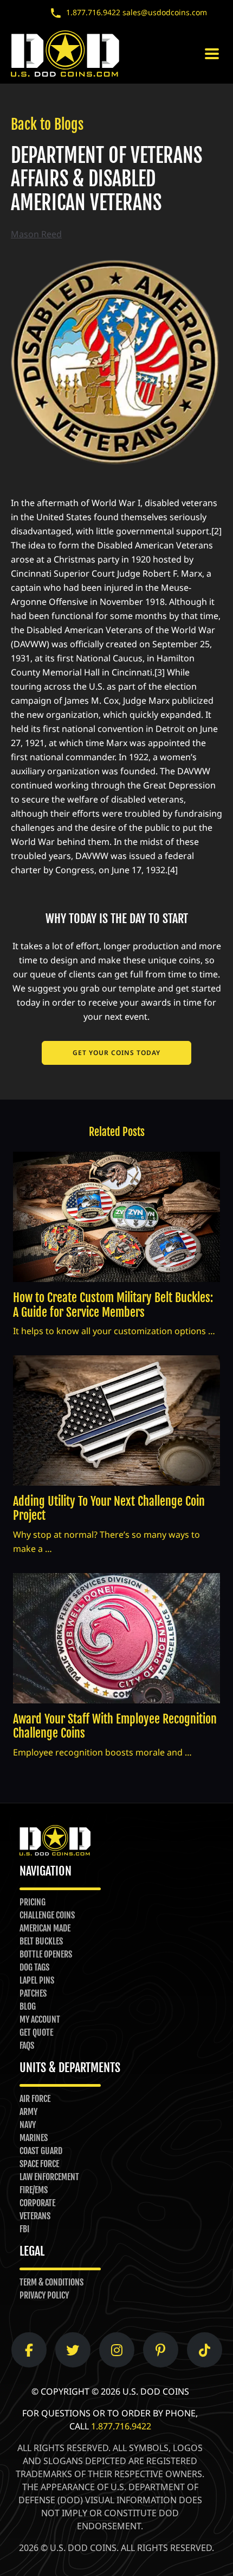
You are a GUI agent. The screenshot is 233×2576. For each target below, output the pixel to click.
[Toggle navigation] (212, 54)
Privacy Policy (44, 2295)
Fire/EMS (34, 2190)
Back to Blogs (47, 124)
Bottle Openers (46, 1954)
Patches (33, 1993)
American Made (45, 1928)
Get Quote (36, 2032)
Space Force (39, 2164)
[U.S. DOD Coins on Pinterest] (160, 2350)
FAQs (27, 2045)
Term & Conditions (51, 2282)
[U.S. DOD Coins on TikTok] (205, 2350)
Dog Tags (34, 1967)
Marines (34, 2138)
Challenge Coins (47, 1915)
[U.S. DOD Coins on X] (73, 2350)
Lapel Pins (37, 1980)
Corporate (37, 2203)
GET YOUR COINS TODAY (116, 1053)
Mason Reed (36, 234)
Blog (28, 2006)
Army (28, 2112)
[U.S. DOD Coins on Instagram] (117, 2350)
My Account (40, 2019)
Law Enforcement (49, 2177)
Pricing (33, 1902)
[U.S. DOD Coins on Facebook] (29, 2350)
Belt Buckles (41, 1941)
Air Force (35, 2099)
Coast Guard (41, 2151)
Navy (28, 2125)
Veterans (35, 2216)
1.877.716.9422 (93, 12)
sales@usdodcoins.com (165, 12)
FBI (24, 2229)
